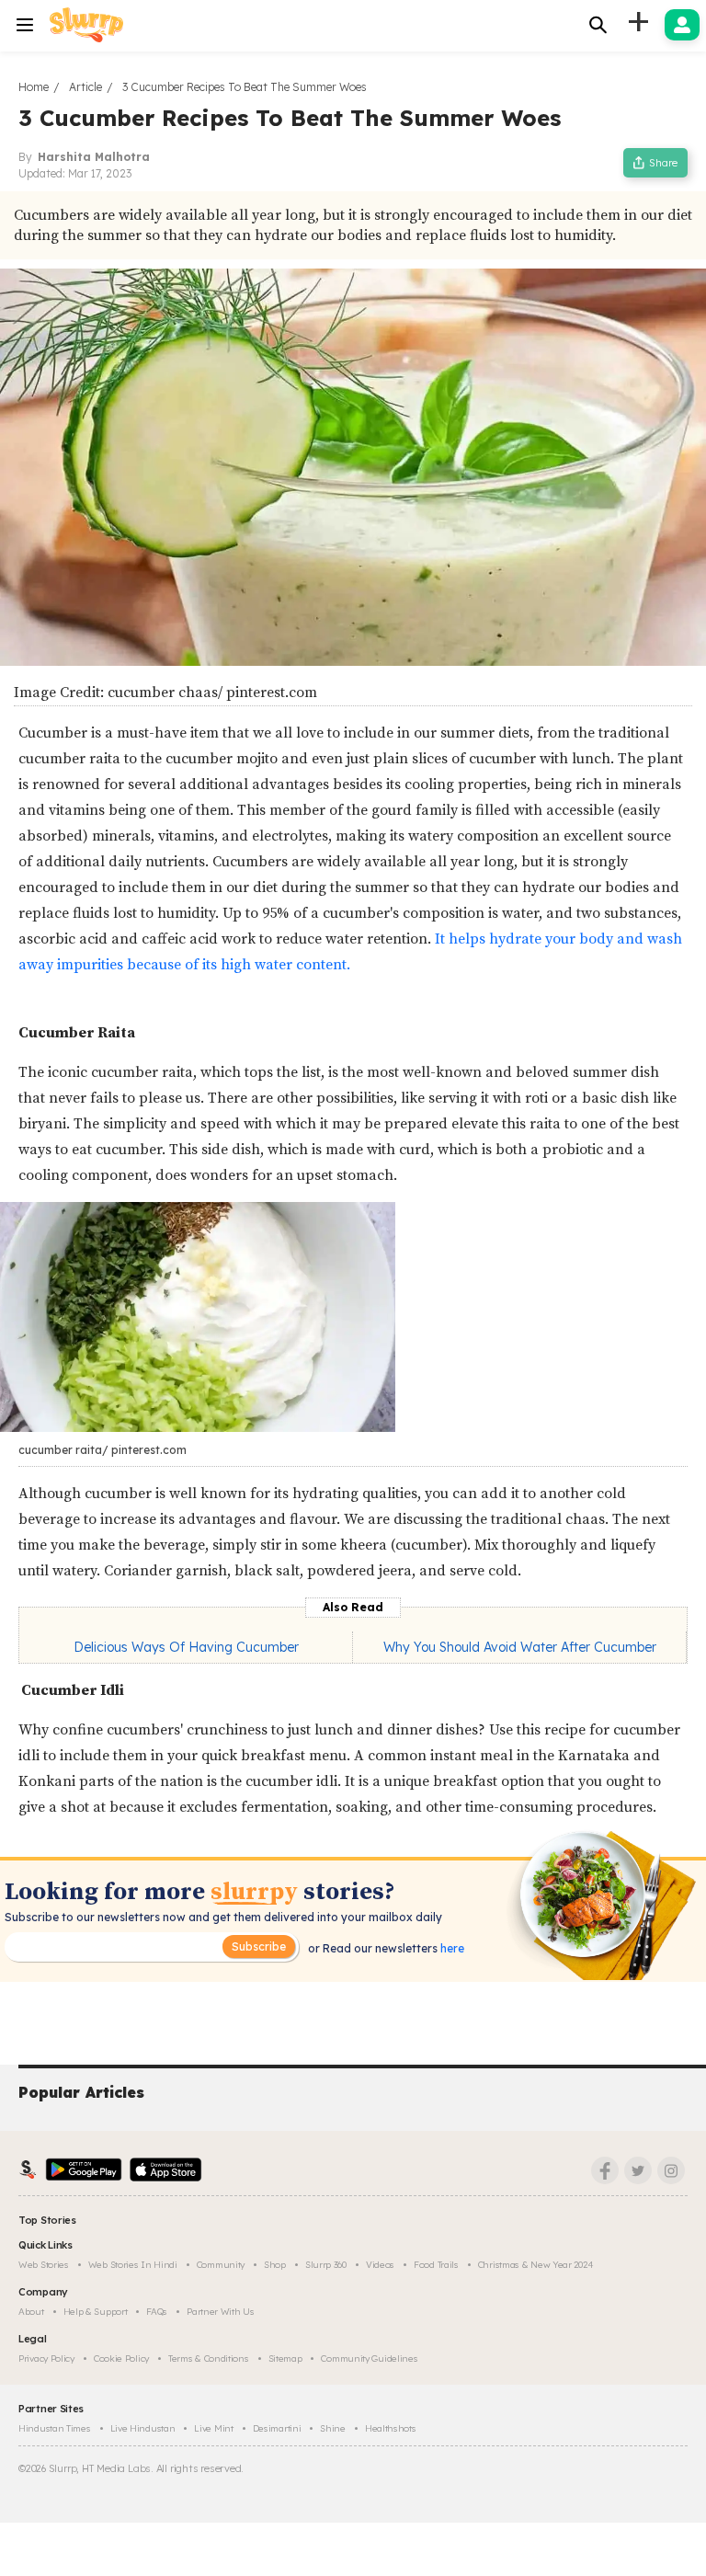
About (31, 2312)
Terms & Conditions (209, 2358)
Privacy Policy (46, 2358)
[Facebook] (605, 2170)
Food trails (436, 2265)
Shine (333, 2428)
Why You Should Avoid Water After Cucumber (520, 1647)
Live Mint (213, 2428)
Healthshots (391, 2428)
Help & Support (96, 2312)
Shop (275, 2265)
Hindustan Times (55, 2428)
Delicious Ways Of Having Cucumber (186, 1647)
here (451, 1948)
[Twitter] (638, 2170)
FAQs (157, 2312)
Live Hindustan (143, 2428)
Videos (380, 2265)
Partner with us (221, 2312)
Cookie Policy (121, 2358)
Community (221, 2265)
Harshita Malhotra (94, 157)
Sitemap (285, 2358)
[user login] (682, 25)
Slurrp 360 (326, 2265)
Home (34, 87)
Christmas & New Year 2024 (536, 2265)
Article (85, 87)
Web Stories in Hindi (133, 2265)
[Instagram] (671, 2170)
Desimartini (277, 2428)
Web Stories (44, 2265)
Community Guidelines (369, 2358)
